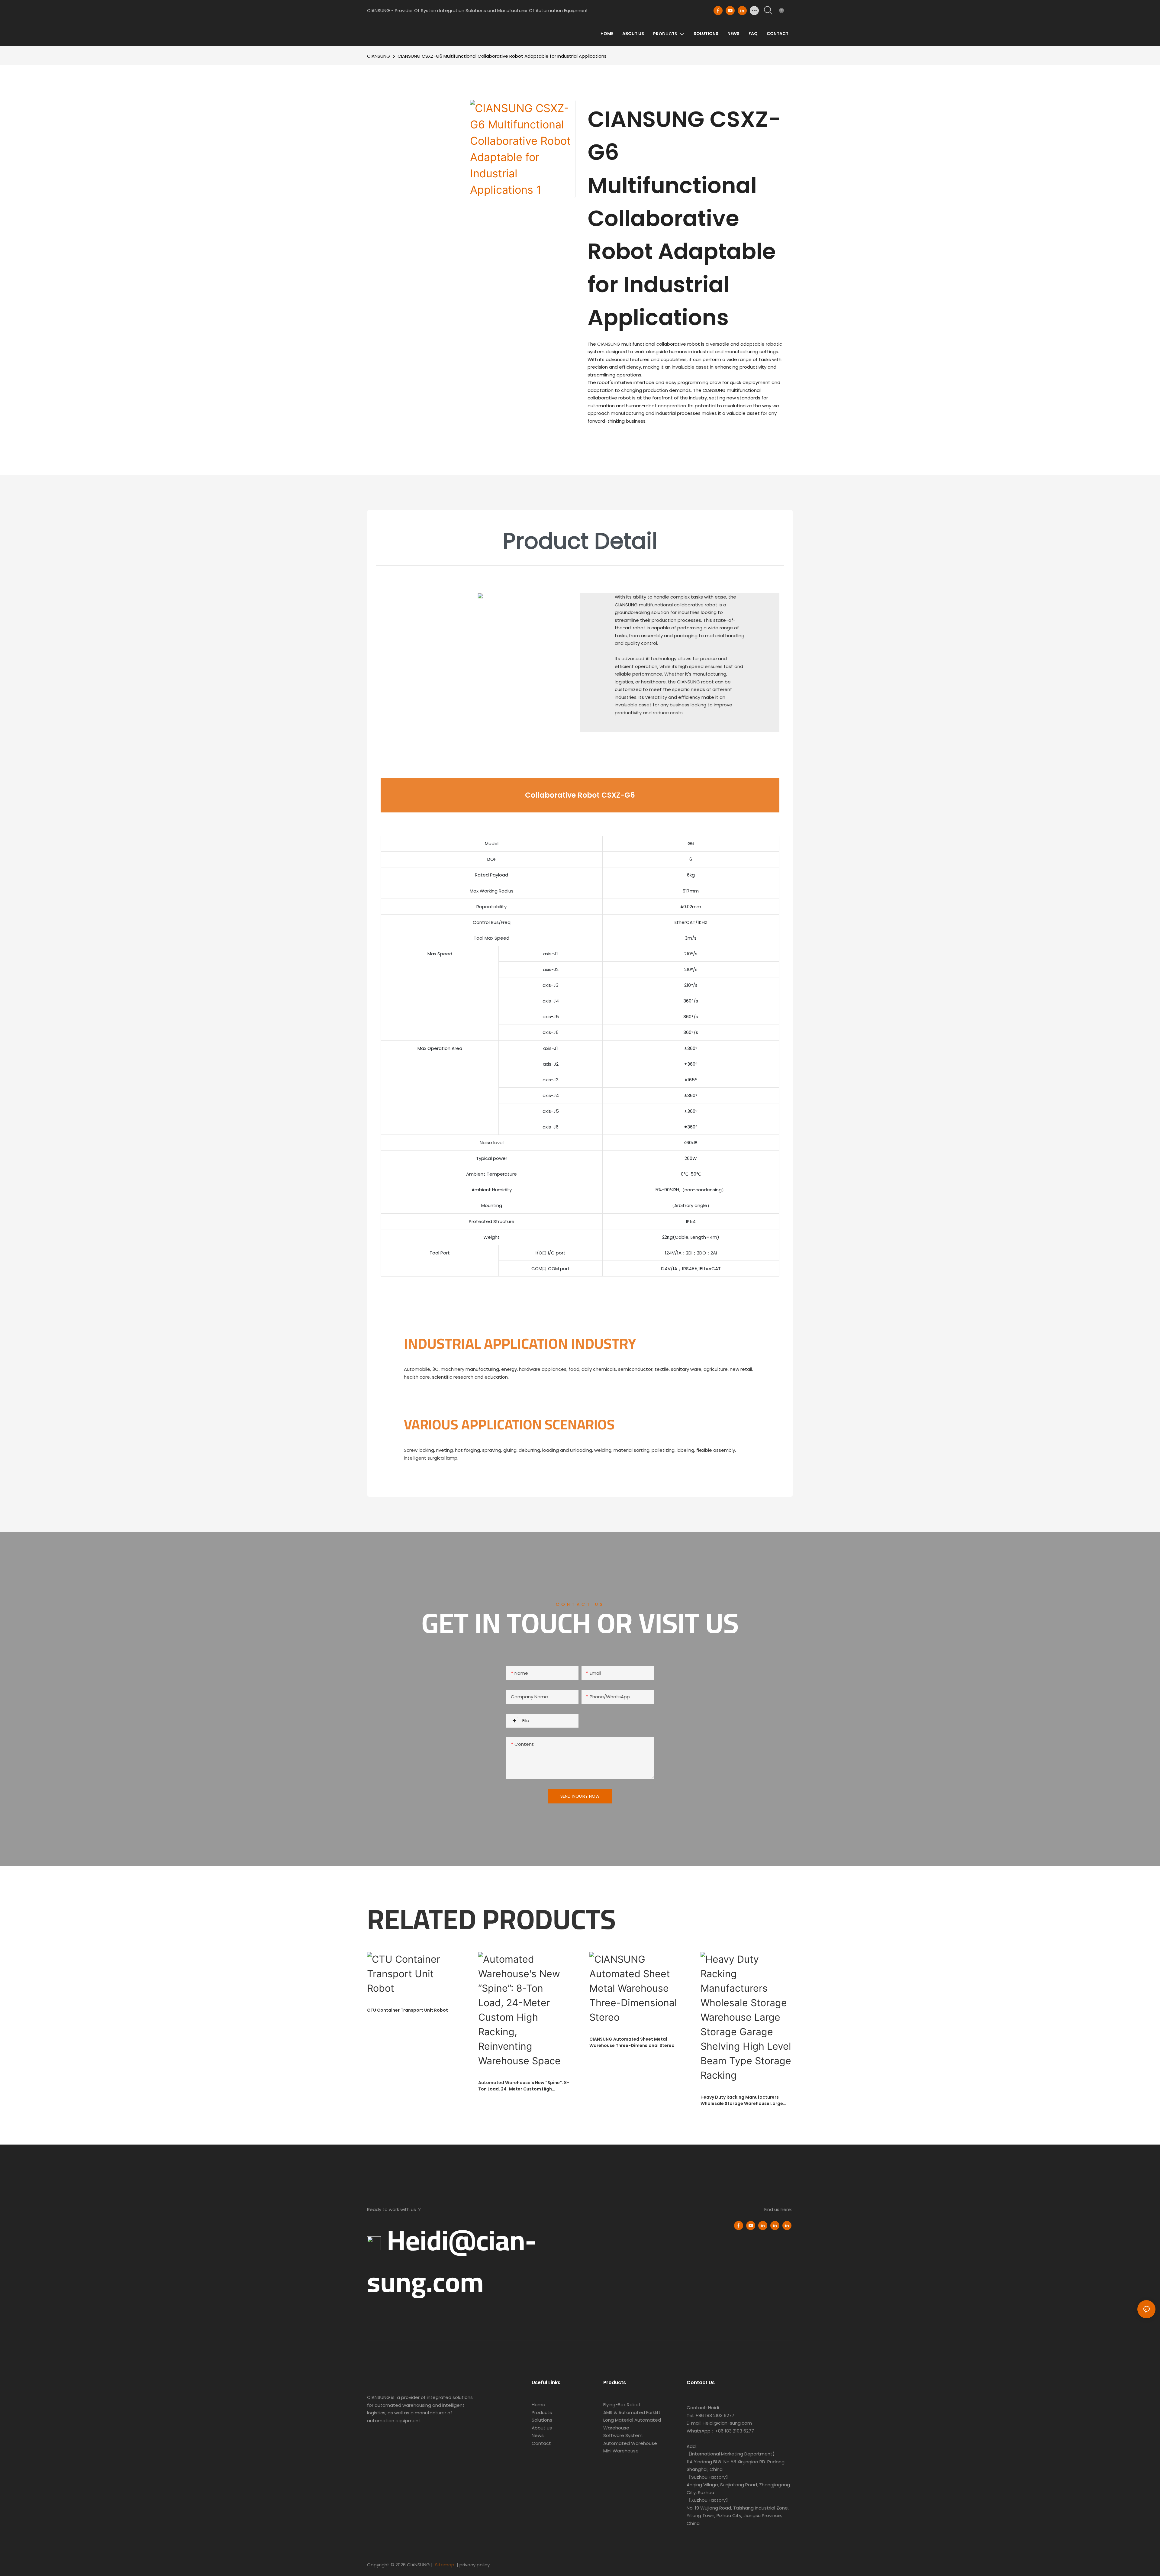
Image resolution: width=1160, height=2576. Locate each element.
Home (538, 2405)
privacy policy (475, 2565)
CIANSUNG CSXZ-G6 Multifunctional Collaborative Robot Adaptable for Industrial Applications (502, 56)
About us (542, 2428)
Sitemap (444, 2565)
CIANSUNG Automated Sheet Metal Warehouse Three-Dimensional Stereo (632, 2042)
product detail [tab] (580, 541)
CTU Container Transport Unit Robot (408, 2010)
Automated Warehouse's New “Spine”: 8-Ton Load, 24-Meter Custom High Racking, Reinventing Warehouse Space (524, 2086)
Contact (541, 2443)
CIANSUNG (379, 56)
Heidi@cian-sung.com (452, 2261)
